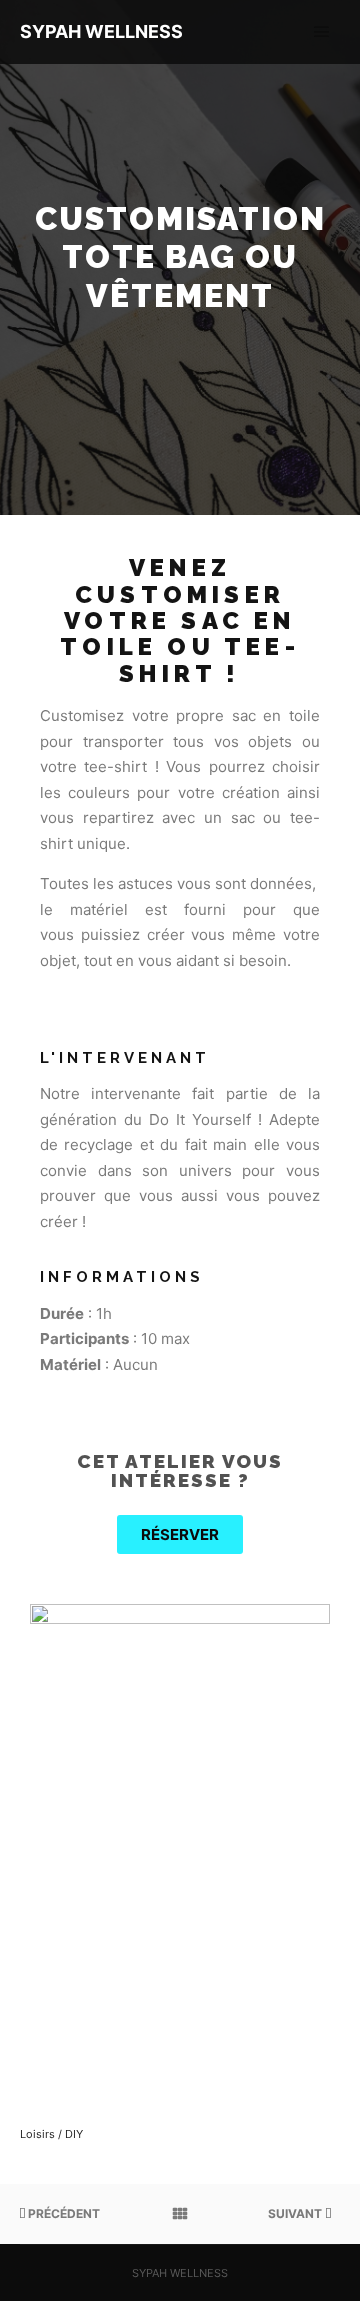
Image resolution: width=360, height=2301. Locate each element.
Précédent (62, 2213)
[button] (180, 1534)
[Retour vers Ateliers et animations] (180, 2214)
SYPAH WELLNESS (101, 31)
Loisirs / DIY (51, 2134)
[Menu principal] (322, 32)
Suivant (296, 2213)
